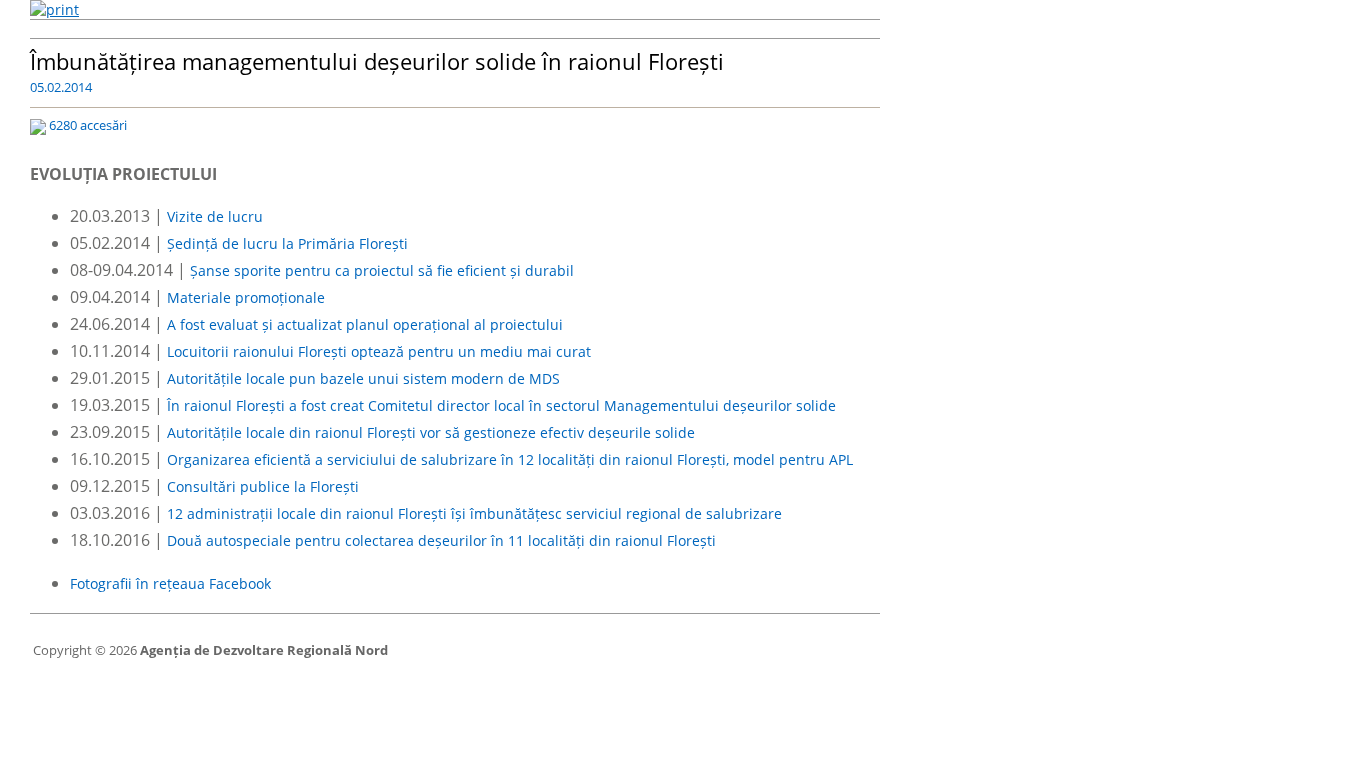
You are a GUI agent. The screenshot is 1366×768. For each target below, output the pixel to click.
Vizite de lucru (215, 216)
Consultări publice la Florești (263, 486)
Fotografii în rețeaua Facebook (170, 583)
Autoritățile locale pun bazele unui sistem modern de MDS (363, 378)
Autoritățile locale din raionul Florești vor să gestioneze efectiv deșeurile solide (431, 432)
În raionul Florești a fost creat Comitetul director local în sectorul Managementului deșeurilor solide (501, 405)
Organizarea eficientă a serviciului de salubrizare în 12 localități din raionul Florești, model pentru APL (510, 459)
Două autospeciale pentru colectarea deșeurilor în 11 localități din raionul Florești (441, 540)
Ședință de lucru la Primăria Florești (287, 243)
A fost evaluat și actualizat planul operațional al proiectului (365, 324)
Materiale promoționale (246, 297)
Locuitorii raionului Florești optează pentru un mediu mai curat (379, 351)
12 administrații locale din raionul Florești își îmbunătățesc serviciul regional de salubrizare (474, 513)
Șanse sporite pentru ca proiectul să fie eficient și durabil (382, 270)
